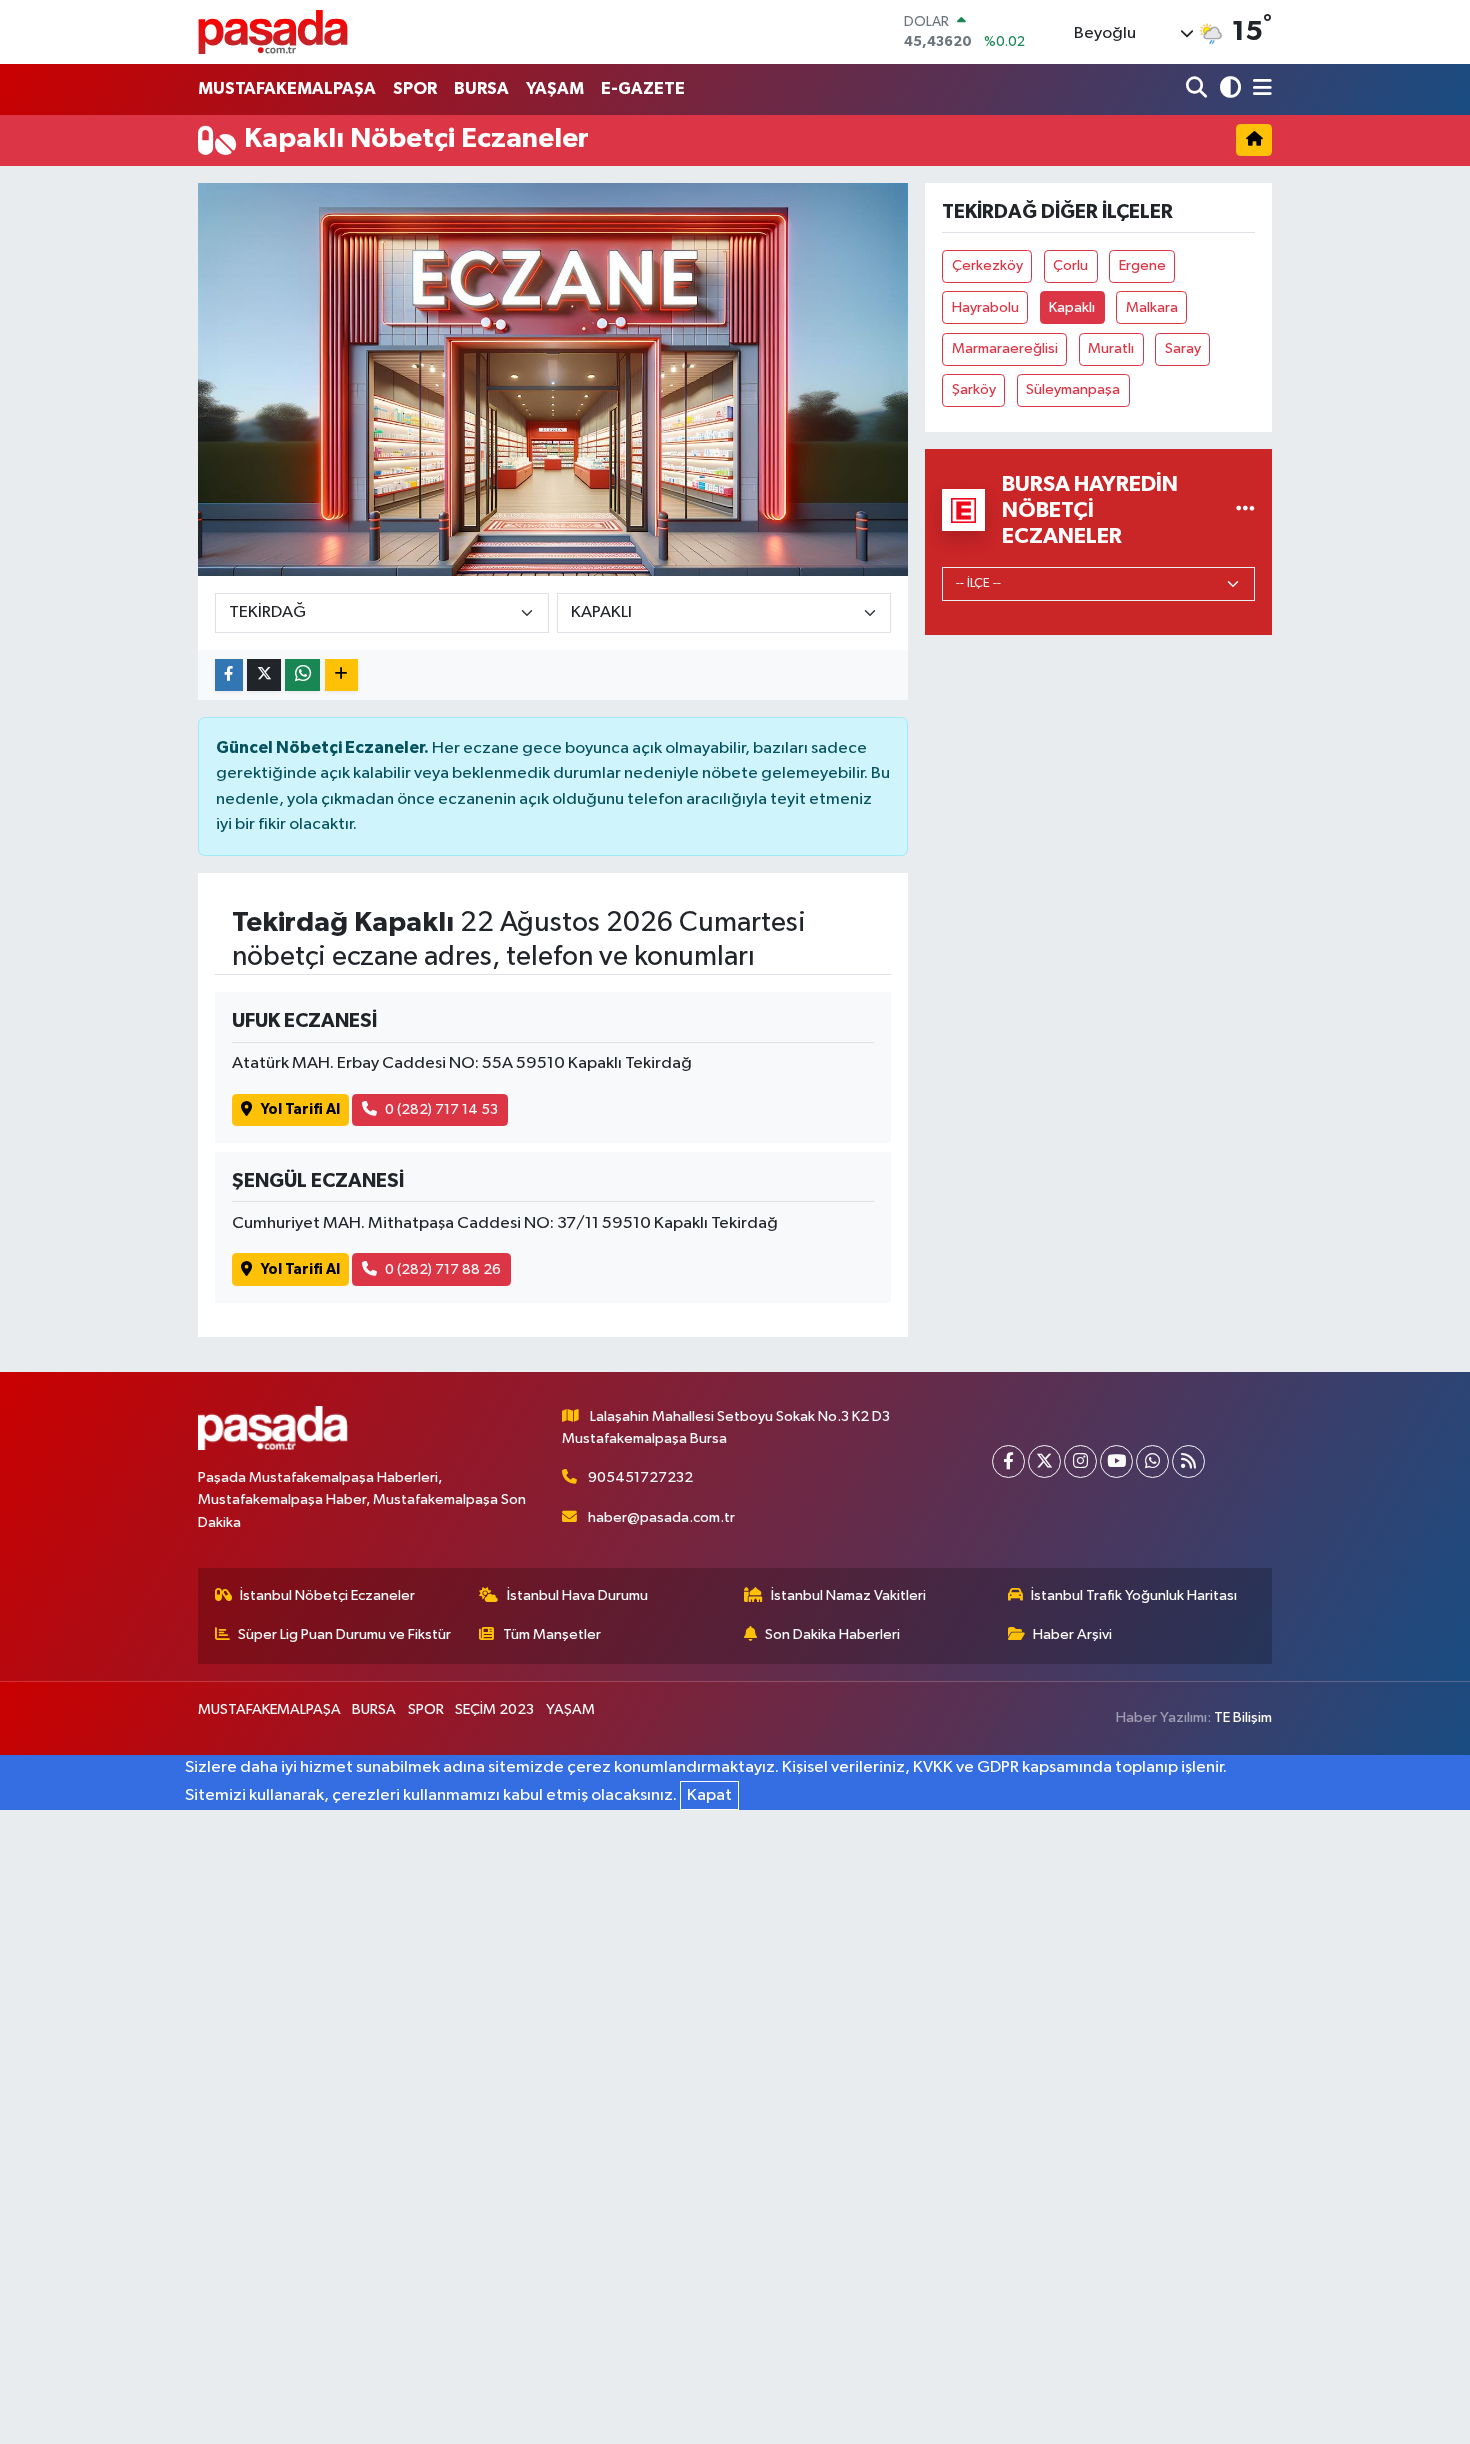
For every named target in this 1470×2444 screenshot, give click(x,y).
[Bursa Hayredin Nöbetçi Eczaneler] (1245, 509)
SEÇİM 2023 (494, 1709)
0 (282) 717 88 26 (443, 1269)
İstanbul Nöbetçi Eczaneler (327, 1595)
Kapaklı (1072, 307)
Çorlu (1070, 265)
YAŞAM (555, 88)
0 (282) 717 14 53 (441, 1109)
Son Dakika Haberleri (832, 1634)
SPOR (415, 88)
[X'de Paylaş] (264, 675)
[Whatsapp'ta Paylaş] (302, 675)
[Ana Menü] (1259, 89)
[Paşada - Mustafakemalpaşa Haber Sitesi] (273, 31)
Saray (1183, 348)
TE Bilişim (1243, 1717)
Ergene (1142, 265)
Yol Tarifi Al (300, 1109)
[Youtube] (1116, 1461)
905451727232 (640, 1477)
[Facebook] (1008, 1461)
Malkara (1152, 307)
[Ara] (1198, 89)
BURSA (481, 88)
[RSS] (1188, 1461)
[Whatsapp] (1152, 1461)
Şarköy (974, 389)
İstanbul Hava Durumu (577, 1595)
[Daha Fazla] (341, 675)
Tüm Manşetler (552, 1634)
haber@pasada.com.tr (661, 1517)
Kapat (709, 1795)
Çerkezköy (987, 265)
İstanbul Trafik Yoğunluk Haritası (1134, 1595)
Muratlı (1111, 348)
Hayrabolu (985, 307)
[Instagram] (1080, 1461)
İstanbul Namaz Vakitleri (848, 1595)
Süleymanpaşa (1073, 389)
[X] (1044, 1461)
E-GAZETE (643, 88)
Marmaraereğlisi (1005, 348)
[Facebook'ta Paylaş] (229, 675)
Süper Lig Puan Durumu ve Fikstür (344, 1634)
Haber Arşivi (1072, 1634)
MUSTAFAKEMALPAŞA (287, 88)
